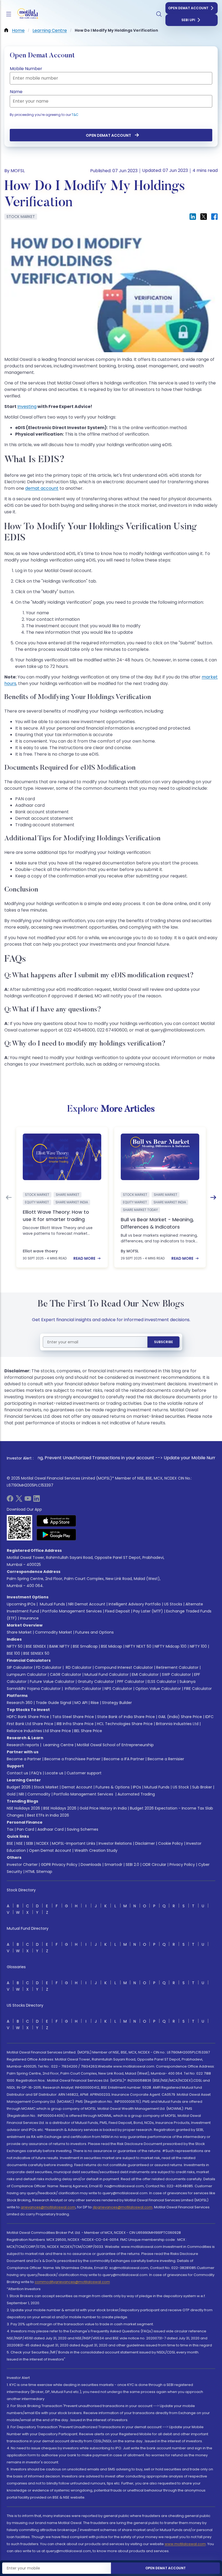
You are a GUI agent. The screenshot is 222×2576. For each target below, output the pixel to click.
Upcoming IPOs (21, 1604)
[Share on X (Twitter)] (204, 217)
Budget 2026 (19, 1787)
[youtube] (28, 1500)
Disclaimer (145, 1843)
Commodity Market (53, 1632)
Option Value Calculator (158, 1689)
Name (16, 92)
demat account (42, 488)
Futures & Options (113, 1787)
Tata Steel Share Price (73, 1717)
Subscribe (164, 1342)
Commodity (39, 1794)
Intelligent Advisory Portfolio (135, 1604)
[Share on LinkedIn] (193, 217)
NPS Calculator (118, 1689)
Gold (11, 1794)
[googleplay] (56, 1535)
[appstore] (56, 1521)
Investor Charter (22, 1865)
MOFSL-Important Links (74, 1843)
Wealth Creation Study (96, 1850)
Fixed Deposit (117, 1611)
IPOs (137, 1787)
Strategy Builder (117, 1703)
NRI (21, 1794)
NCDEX (43, 1843)
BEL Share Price (88, 1731)
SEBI (30, 1843)
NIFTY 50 (15, 1646)
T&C (75, 115)
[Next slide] (213, 1197)
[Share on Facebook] (214, 217)
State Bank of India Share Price (126, 1717)
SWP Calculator (176, 1674)
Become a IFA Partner (124, 1759)
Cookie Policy (171, 1843)
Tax (10, 1829)
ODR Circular (154, 1865)
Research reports (23, 1745)
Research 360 (20, 1703)
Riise (95, 1703)
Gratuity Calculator (96, 1682)
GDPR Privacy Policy (59, 1865)
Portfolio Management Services (72, 1611)
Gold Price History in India (103, 1808)
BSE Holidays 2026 (60, 1808)
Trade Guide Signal (53, 1703)
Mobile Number (26, 69)
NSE (19, 1843)
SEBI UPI (188, 20)
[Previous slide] (9, 1197)
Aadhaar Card (50, 1829)
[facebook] (10, 1500)
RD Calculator (78, 1667)
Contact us (17, 1773)
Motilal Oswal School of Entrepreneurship (115, 1745)
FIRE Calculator (198, 1689)
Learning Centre (58, 1745)
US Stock (181, 1787)
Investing (27, 407)
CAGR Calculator (66, 1674)
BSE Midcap (112, 1646)
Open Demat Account (188, 8)
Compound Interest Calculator (124, 1667)
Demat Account (77, 1787)
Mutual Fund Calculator (107, 1674)
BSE (10, 1843)
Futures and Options (94, 1632)
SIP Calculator (20, 1667)
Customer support (84, 1773)
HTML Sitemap (39, 1872)
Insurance (29, 1618)
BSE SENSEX (36, 1646)
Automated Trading (136, 1794)
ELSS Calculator (162, 1682)
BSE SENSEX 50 (36, 1653)
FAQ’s (37, 1773)
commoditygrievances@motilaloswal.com (72, 2282)
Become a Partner (24, 1759)
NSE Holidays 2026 (23, 1808)
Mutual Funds (52, 1604)
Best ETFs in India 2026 (48, 1815)
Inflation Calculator (83, 1689)
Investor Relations (115, 1843)
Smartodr (113, 1865)
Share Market (19, 1632)
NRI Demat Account (87, 1604)
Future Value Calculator (52, 1682)
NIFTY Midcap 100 (171, 1646)
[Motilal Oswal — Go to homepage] (27, 14)
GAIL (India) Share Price (180, 1717)
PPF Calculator (131, 1682)
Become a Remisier (166, 1759)
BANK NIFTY (59, 1646)
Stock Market (46, 1787)
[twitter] (19, 1500)
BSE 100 (13, 1653)
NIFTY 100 (198, 1646)
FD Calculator (49, 1667)
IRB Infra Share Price (75, 1724)
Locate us (54, 1773)
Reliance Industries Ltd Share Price (39, 1731)
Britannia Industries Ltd (177, 1724)
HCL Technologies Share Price (125, 1724)
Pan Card (25, 1829)
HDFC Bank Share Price (28, 1717)
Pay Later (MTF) (148, 1611)
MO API (81, 1703)
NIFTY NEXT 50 (138, 1646)
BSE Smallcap (85, 1646)
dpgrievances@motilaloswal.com (123, 2207)
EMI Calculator (145, 1674)
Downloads (91, 1865)
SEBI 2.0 (132, 1865)
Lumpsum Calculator (27, 1674)
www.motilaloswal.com (185, 2544)
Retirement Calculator (177, 1667)
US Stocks (173, 1604)
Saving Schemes (83, 1829)
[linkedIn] (37, 1500)
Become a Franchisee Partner (72, 1759)
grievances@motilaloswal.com (48, 2207)
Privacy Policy (182, 1865)
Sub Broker (202, 1787)
